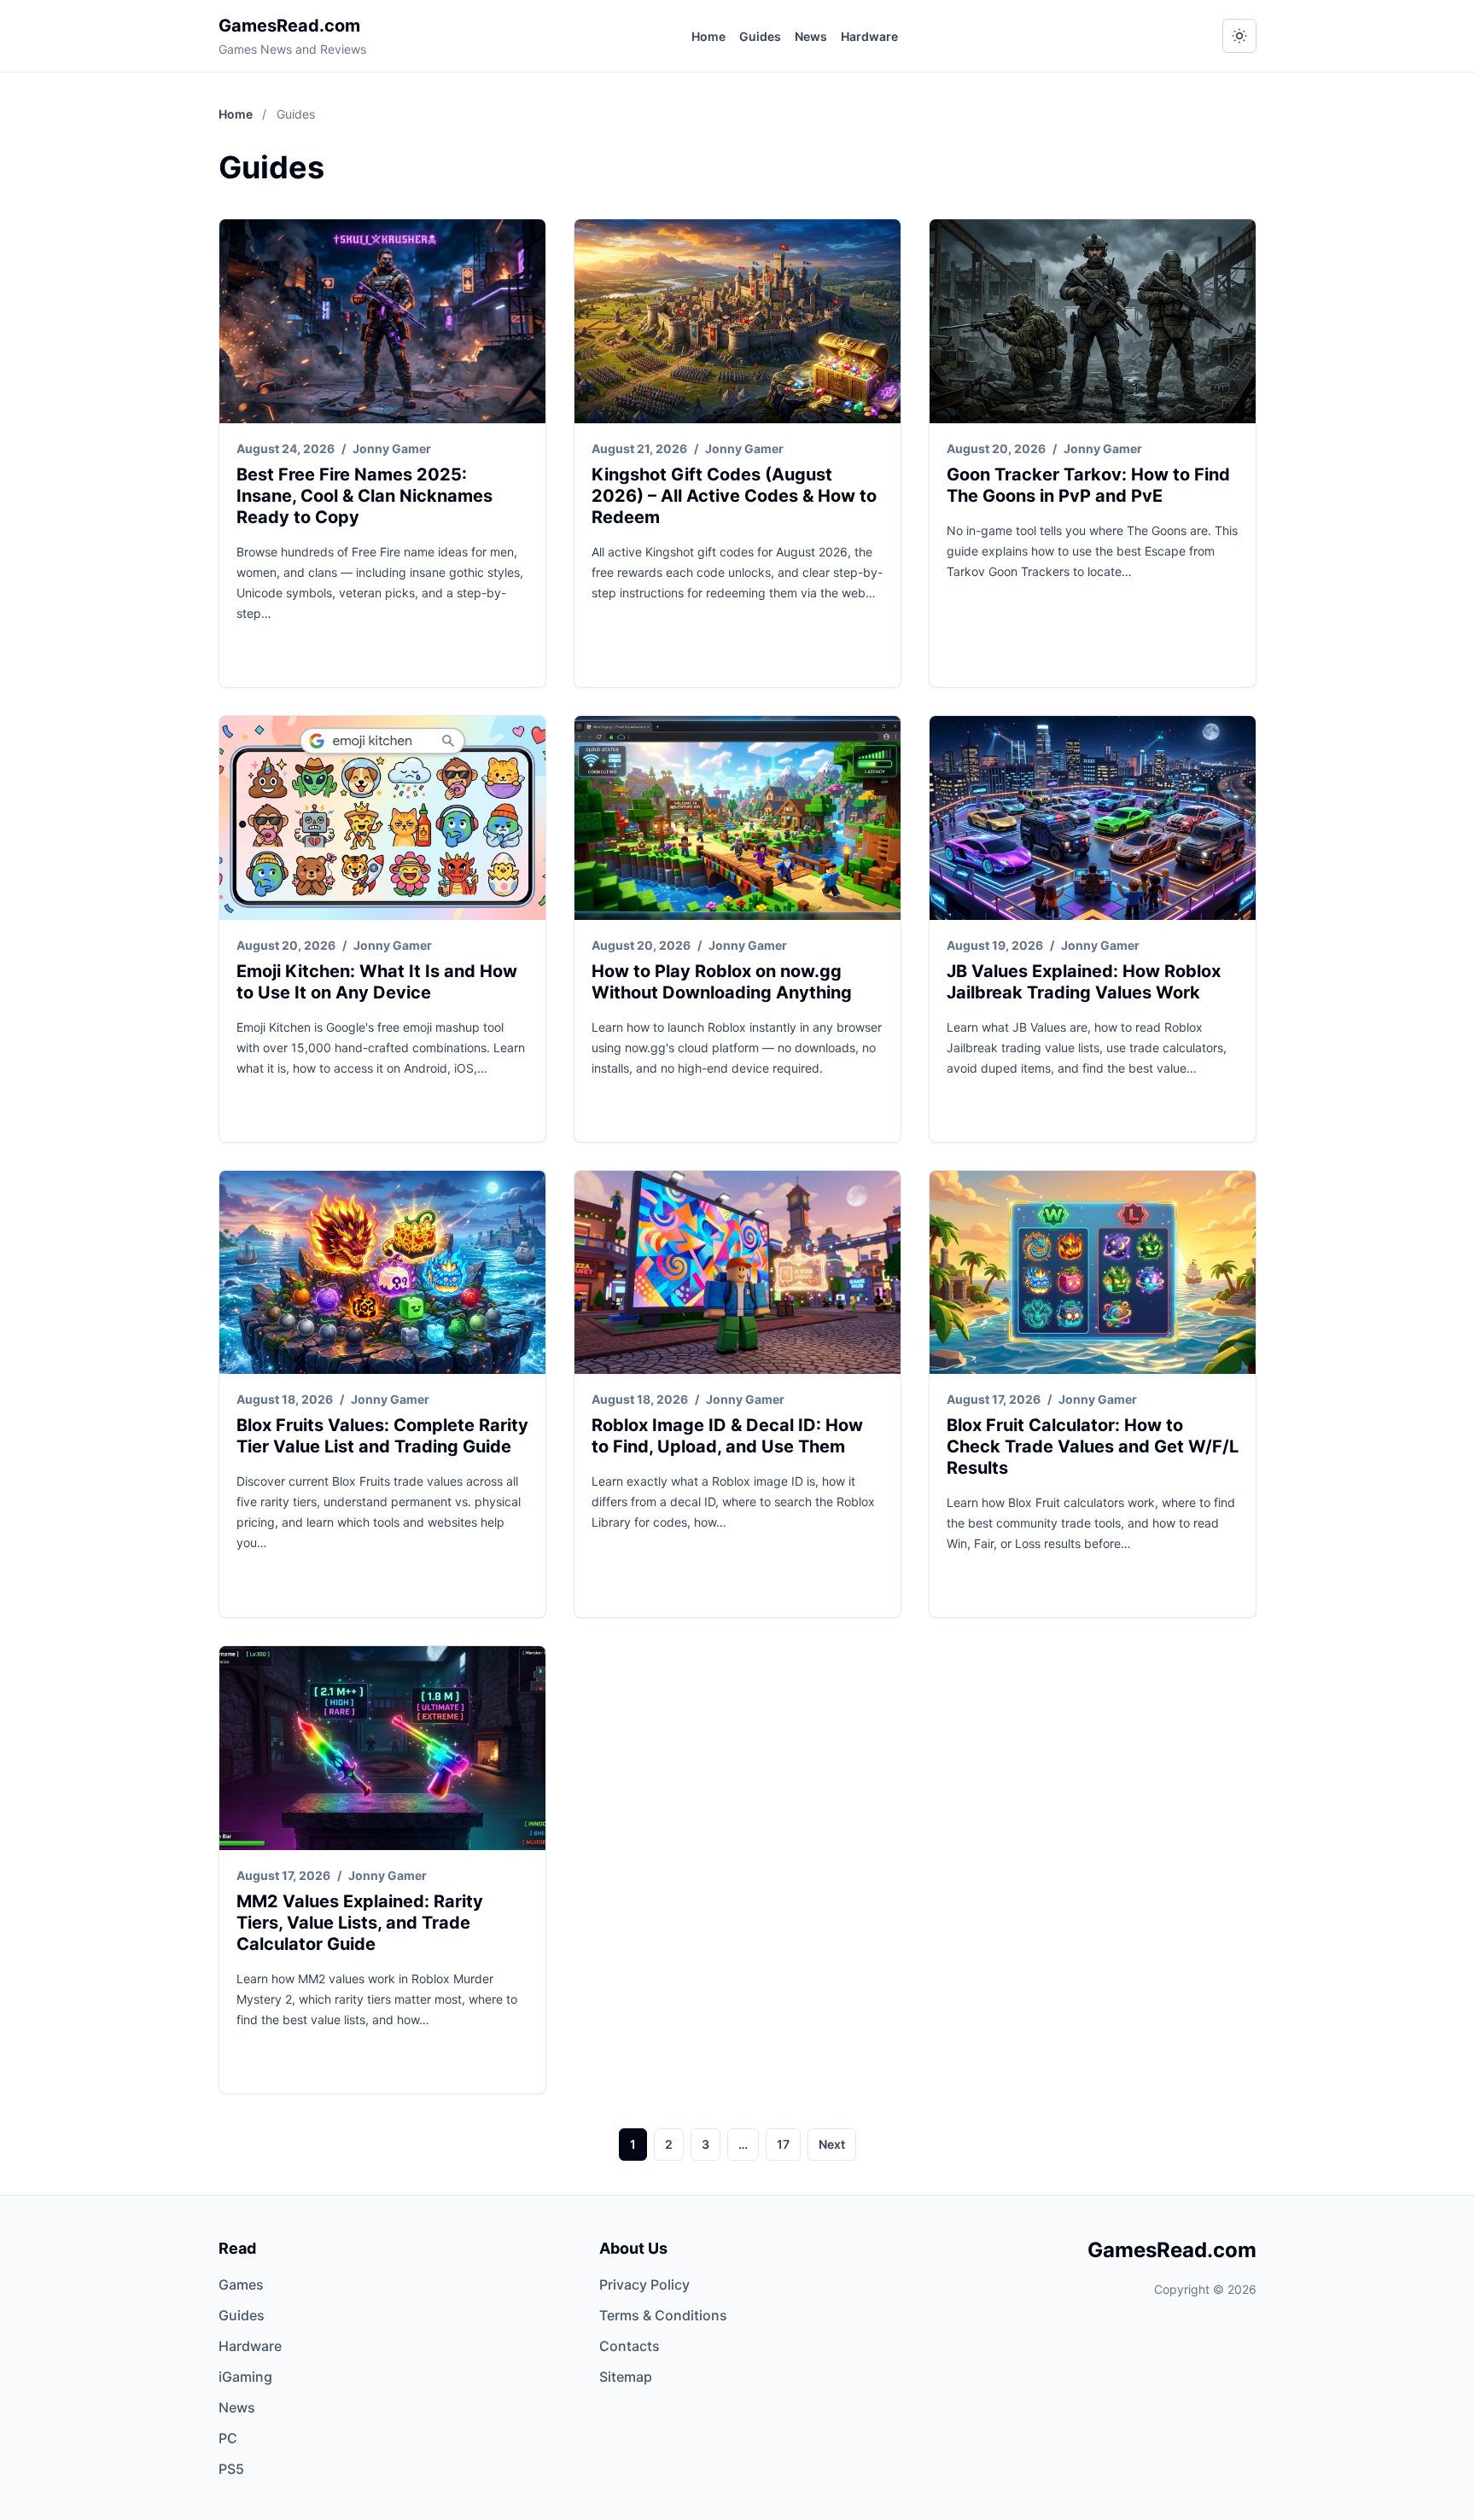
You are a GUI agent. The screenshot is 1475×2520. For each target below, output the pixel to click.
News (811, 36)
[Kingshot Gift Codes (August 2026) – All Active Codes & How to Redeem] (737, 321)
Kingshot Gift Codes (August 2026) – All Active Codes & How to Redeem (734, 496)
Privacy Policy (644, 2284)
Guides (760, 36)
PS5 (231, 2469)
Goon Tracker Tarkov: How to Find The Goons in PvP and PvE (1088, 485)
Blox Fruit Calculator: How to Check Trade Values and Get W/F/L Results (1093, 1446)
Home (708, 36)
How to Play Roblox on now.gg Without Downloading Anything (722, 982)
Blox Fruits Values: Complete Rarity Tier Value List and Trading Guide (382, 1436)
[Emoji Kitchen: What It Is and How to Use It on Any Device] (382, 818)
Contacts (630, 2346)
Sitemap (626, 2377)
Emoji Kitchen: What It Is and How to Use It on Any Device (377, 982)
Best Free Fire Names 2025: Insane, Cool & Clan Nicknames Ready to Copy (364, 496)
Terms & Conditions (663, 2315)
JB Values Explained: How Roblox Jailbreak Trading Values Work (1084, 982)
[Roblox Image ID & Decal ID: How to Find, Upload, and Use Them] (737, 1273)
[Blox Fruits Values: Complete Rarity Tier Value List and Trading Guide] (382, 1273)
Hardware (869, 36)
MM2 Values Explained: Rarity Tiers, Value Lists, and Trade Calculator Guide (360, 1923)
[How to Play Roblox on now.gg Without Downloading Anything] (737, 818)
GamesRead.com (289, 26)
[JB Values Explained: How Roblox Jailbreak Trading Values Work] (1093, 818)
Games (241, 2284)
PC (228, 2438)
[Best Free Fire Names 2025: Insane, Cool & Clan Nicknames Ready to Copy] (382, 321)
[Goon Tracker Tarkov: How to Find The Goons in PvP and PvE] (1093, 321)
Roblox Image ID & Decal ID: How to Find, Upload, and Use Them (727, 1436)
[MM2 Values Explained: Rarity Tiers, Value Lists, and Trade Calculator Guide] (382, 1748)
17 (783, 2144)
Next (832, 2144)
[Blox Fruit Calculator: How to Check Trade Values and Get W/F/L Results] (1093, 1273)
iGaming (245, 2377)
